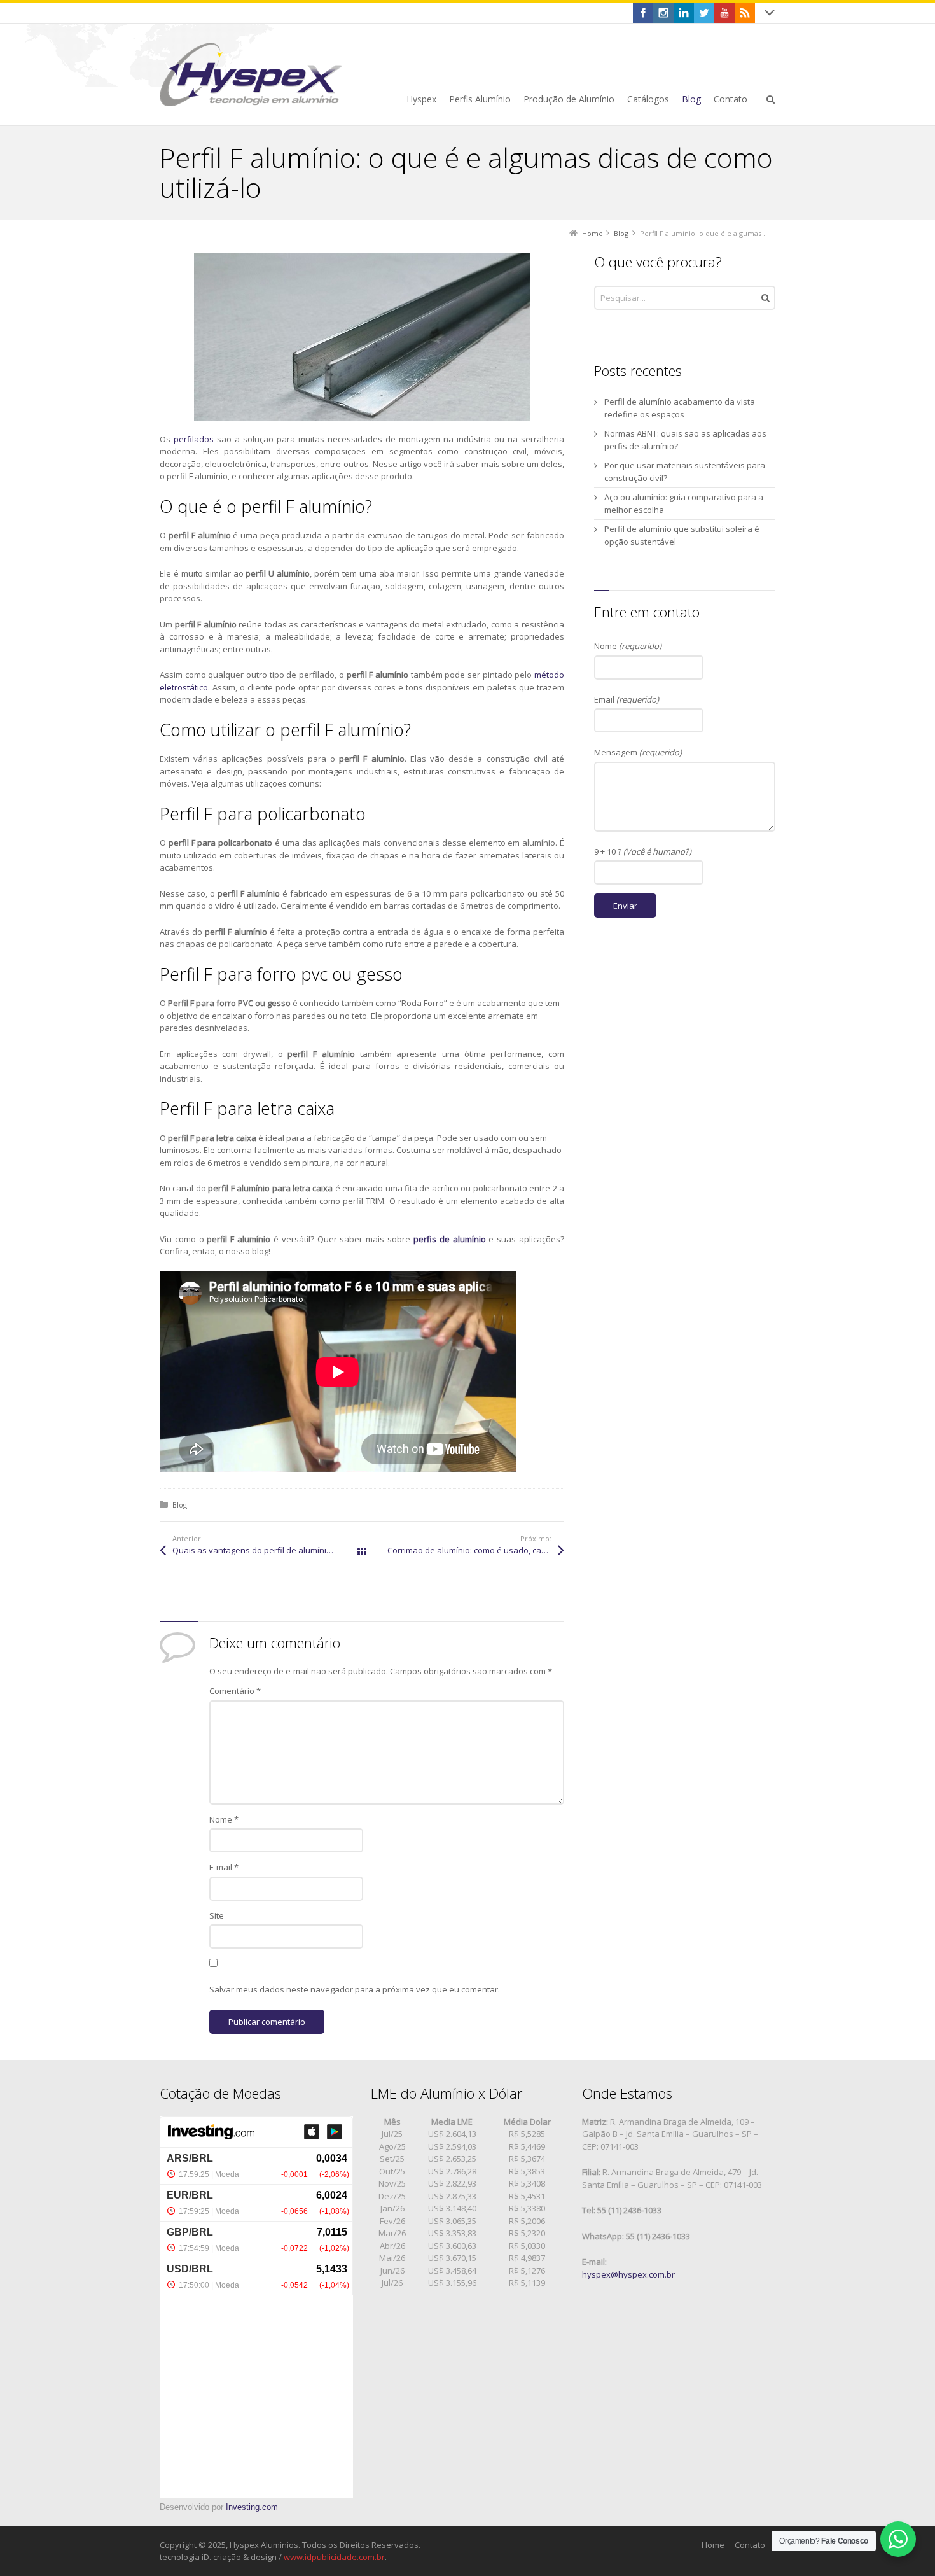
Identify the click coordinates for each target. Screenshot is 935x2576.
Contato (750, 2545)
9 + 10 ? (643, 851)
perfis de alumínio (450, 1239)
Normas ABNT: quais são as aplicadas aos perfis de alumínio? (685, 440)
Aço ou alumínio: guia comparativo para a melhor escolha (684, 503)
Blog (180, 1505)
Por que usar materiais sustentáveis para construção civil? (685, 472)
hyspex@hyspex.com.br (628, 2274)
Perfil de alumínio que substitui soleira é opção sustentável (682, 535)
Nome (224, 1819)
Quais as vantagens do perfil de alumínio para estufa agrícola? (267, 1550)
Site (217, 1915)
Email (627, 699)
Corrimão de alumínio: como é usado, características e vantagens (476, 1550)
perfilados (194, 439)
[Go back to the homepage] (251, 74)
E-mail (224, 1867)
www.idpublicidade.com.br (334, 2557)
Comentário (235, 1691)
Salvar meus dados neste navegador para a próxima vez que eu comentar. (355, 1989)
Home (713, 2545)
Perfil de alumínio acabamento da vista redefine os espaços (680, 408)
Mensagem (638, 752)
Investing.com (252, 2507)
